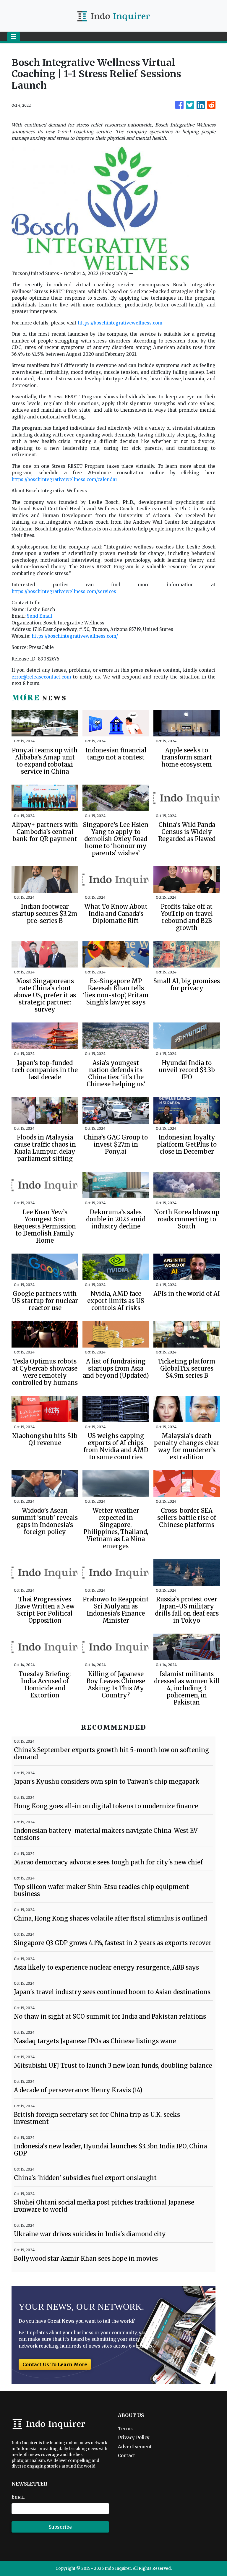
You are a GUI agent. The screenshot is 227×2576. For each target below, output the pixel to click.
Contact (127, 2456)
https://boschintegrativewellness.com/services (64, 591)
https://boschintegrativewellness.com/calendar (64, 479)
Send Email (40, 616)
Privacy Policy (134, 2438)
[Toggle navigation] (14, 37)
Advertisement (135, 2447)
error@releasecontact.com (41, 677)
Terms (125, 2429)
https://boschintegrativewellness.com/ (75, 636)
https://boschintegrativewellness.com (120, 323)
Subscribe (60, 2527)
